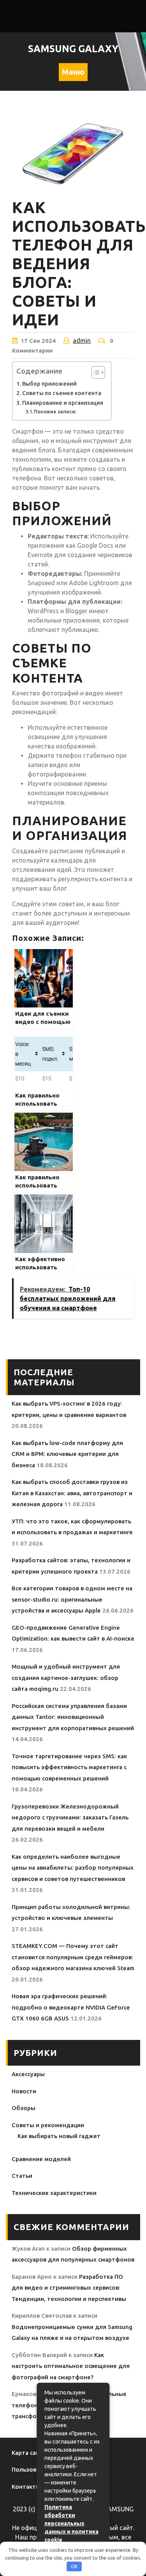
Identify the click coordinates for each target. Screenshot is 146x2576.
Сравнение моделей (41, 2159)
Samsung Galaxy (73, 49)
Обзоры (24, 2108)
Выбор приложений (49, 384)
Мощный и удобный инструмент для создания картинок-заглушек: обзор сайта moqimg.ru (66, 1678)
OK (74, 2566)
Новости (24, 2091)
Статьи (22, 2176)
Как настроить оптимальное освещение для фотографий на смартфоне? (71, 2366)
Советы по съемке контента (62, 393)
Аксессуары (28, 2074)
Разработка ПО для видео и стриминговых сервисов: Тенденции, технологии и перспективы (69, 2288)
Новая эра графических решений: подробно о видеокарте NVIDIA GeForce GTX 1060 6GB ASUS (71, 2007)
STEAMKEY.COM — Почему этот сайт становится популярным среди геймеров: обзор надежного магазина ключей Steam (73, 1957)
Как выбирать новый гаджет (59, 2136)
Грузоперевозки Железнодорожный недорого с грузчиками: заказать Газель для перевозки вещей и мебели (70, 1817)
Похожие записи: (55, 411)
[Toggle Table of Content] (94, 372)
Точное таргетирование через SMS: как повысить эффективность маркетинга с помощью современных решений (69, 1767)
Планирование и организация (63, 403)
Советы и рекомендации (48, 2125)
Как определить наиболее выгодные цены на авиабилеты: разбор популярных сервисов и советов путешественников (73, 1868)
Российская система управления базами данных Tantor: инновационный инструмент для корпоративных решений (73, 1717)
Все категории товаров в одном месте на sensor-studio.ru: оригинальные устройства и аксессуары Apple (72, 1599)
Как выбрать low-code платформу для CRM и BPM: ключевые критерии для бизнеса (67, 1454)
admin (82, 341)
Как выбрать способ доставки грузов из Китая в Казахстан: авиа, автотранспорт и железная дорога (72, 1493)
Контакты (26, 2487)
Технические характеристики (54, 2193)
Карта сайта (29, 2453)
